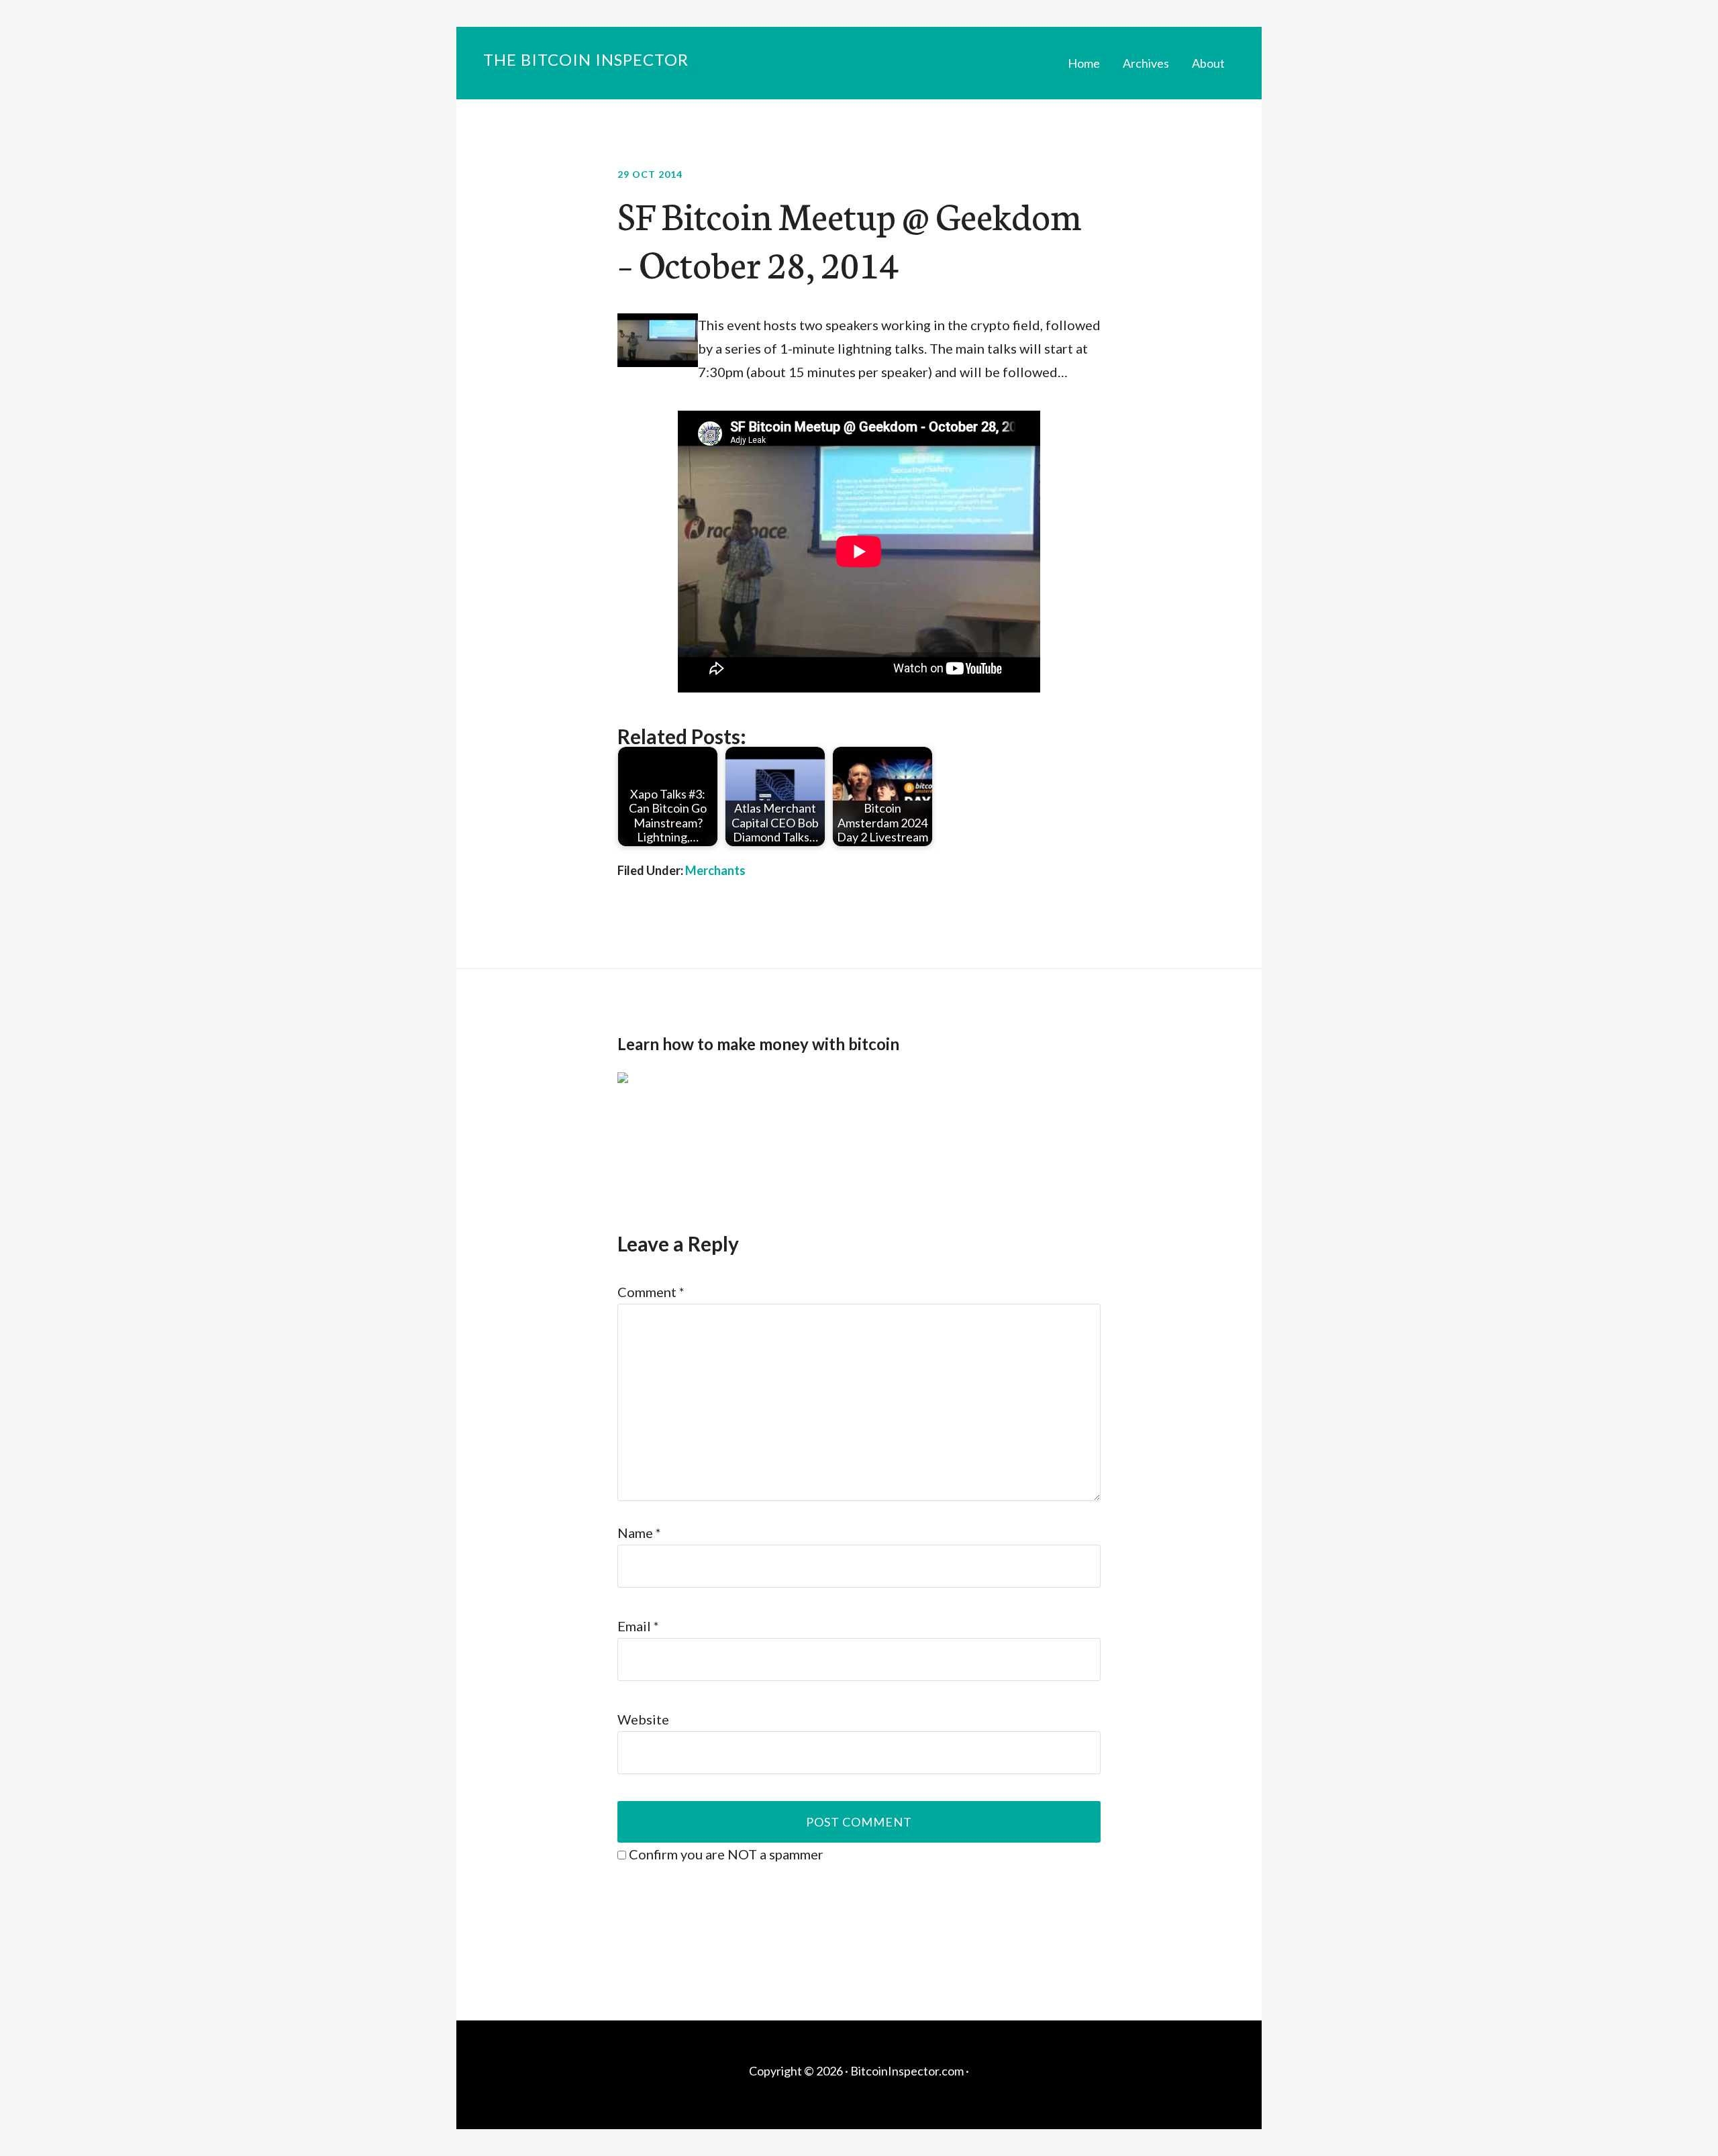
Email (638, 1626)
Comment (651, 1292)
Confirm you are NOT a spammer (725, 1854)
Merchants (715, 870)
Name (639, 1533)
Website (643, 1719)
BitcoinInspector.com (907, 2071)
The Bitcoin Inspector (586, 59)
